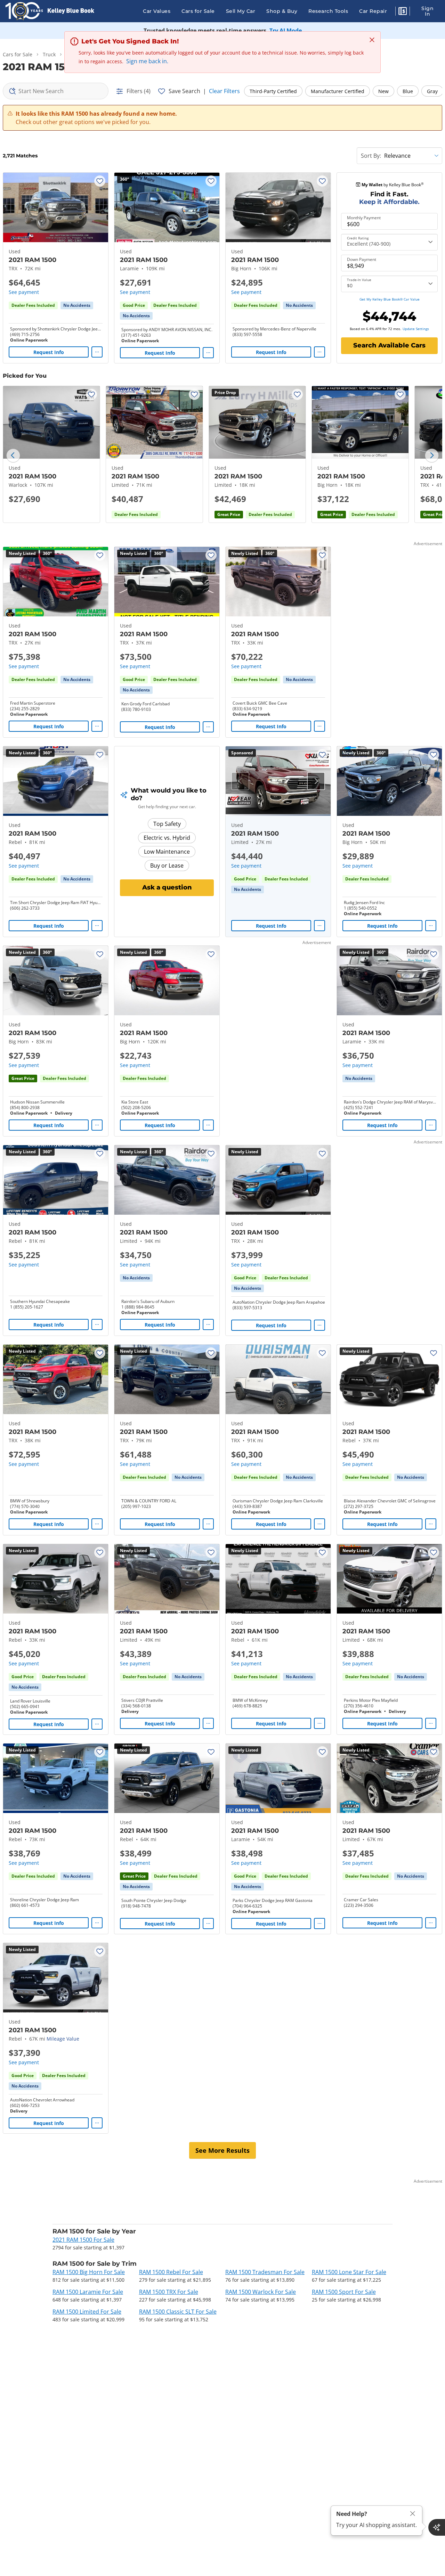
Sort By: (371, 156)
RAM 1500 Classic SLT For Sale (178, 2312)
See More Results (222, 2150)
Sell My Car (241, 11)
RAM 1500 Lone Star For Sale (349, 2272)
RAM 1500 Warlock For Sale (261, 2292)
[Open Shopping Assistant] (437, 2527)
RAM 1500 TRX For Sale (169, 2292)
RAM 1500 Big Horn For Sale (89, 2272)
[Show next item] (316, 781)
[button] (403, 12)
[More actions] (97, 352)
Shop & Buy (282, 11)
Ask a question (167, 887)
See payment (24, 292)
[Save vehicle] (100, 181)
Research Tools (328, 11)
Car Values (157, 11)
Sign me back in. (147, 61)
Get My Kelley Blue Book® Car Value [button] (390, 299)
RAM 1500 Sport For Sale (344, 2292)
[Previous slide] (13, 456)
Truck (49, 54)
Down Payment (362, 260)
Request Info (49, 352)
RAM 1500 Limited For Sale (87, 2312)
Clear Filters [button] (224, 91)
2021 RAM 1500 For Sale (83, 2240)
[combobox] (56, 91)
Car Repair (373, 11)
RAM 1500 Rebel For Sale (171, 2272)
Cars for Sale (198, 11)
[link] (77, 305)
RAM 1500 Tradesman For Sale (265, 2272)
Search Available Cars (389, 345)
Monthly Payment (364, 218)
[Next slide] (432, 456)
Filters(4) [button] (139, 91)
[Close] (413, 2514)
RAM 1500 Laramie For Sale (88, 2292)
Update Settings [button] (416, 329)
